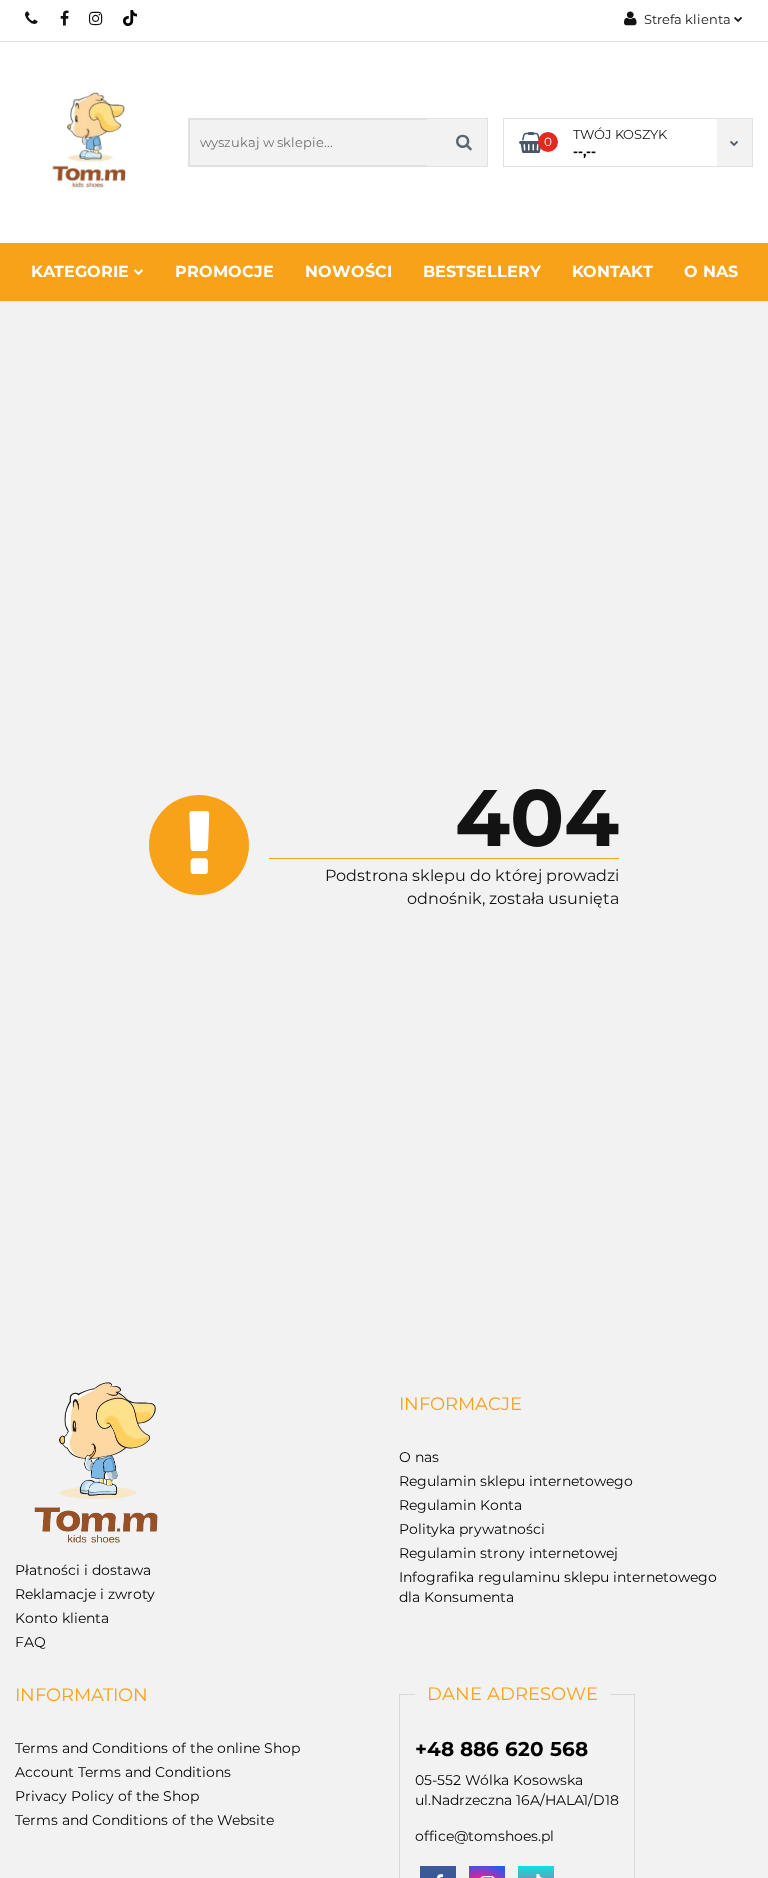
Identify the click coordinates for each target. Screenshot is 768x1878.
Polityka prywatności (472, 1529)
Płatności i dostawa (83, 1570)
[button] (460, 1405)
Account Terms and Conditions (123, 1772)
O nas (711, 271)
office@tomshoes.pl (484, 1836)
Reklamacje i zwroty (85, 1594)
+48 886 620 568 (32, 18)
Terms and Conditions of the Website (144, 1820)
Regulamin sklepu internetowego (516, 1481)
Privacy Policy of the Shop (107, 1796)
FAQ (30, 1642)
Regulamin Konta (460, 1505)
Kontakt (612, 271)
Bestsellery (482, 271)
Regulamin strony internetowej (508, 1553)
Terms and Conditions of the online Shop (157, 1748)
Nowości (348, 271)
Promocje (224, 271)
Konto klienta (62, 1618)
